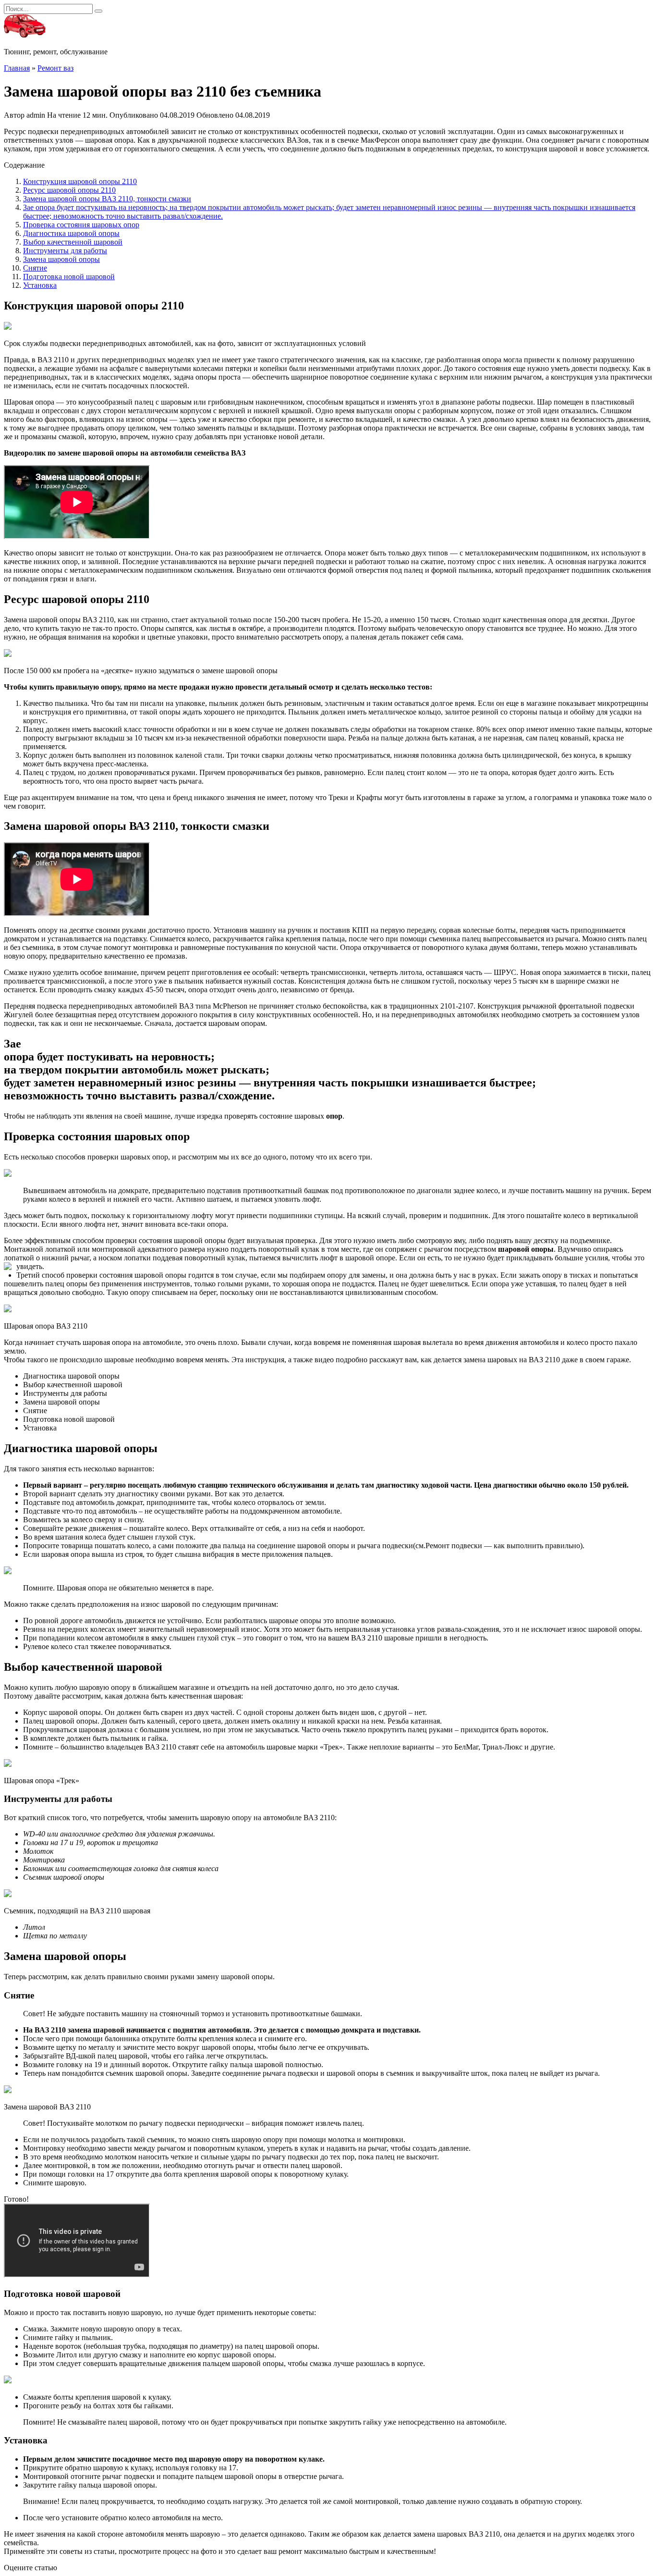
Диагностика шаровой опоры (71, 233)
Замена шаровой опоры (61, 259)
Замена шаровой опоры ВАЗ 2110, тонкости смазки (107, 199)
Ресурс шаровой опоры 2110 (69, 190)
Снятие (35, 268)
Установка (40, 285)
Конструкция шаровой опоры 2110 (80, 181)
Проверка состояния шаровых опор (81, 225)
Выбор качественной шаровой (73, 242)
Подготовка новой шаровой (69, 277)
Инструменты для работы (65, 251)
